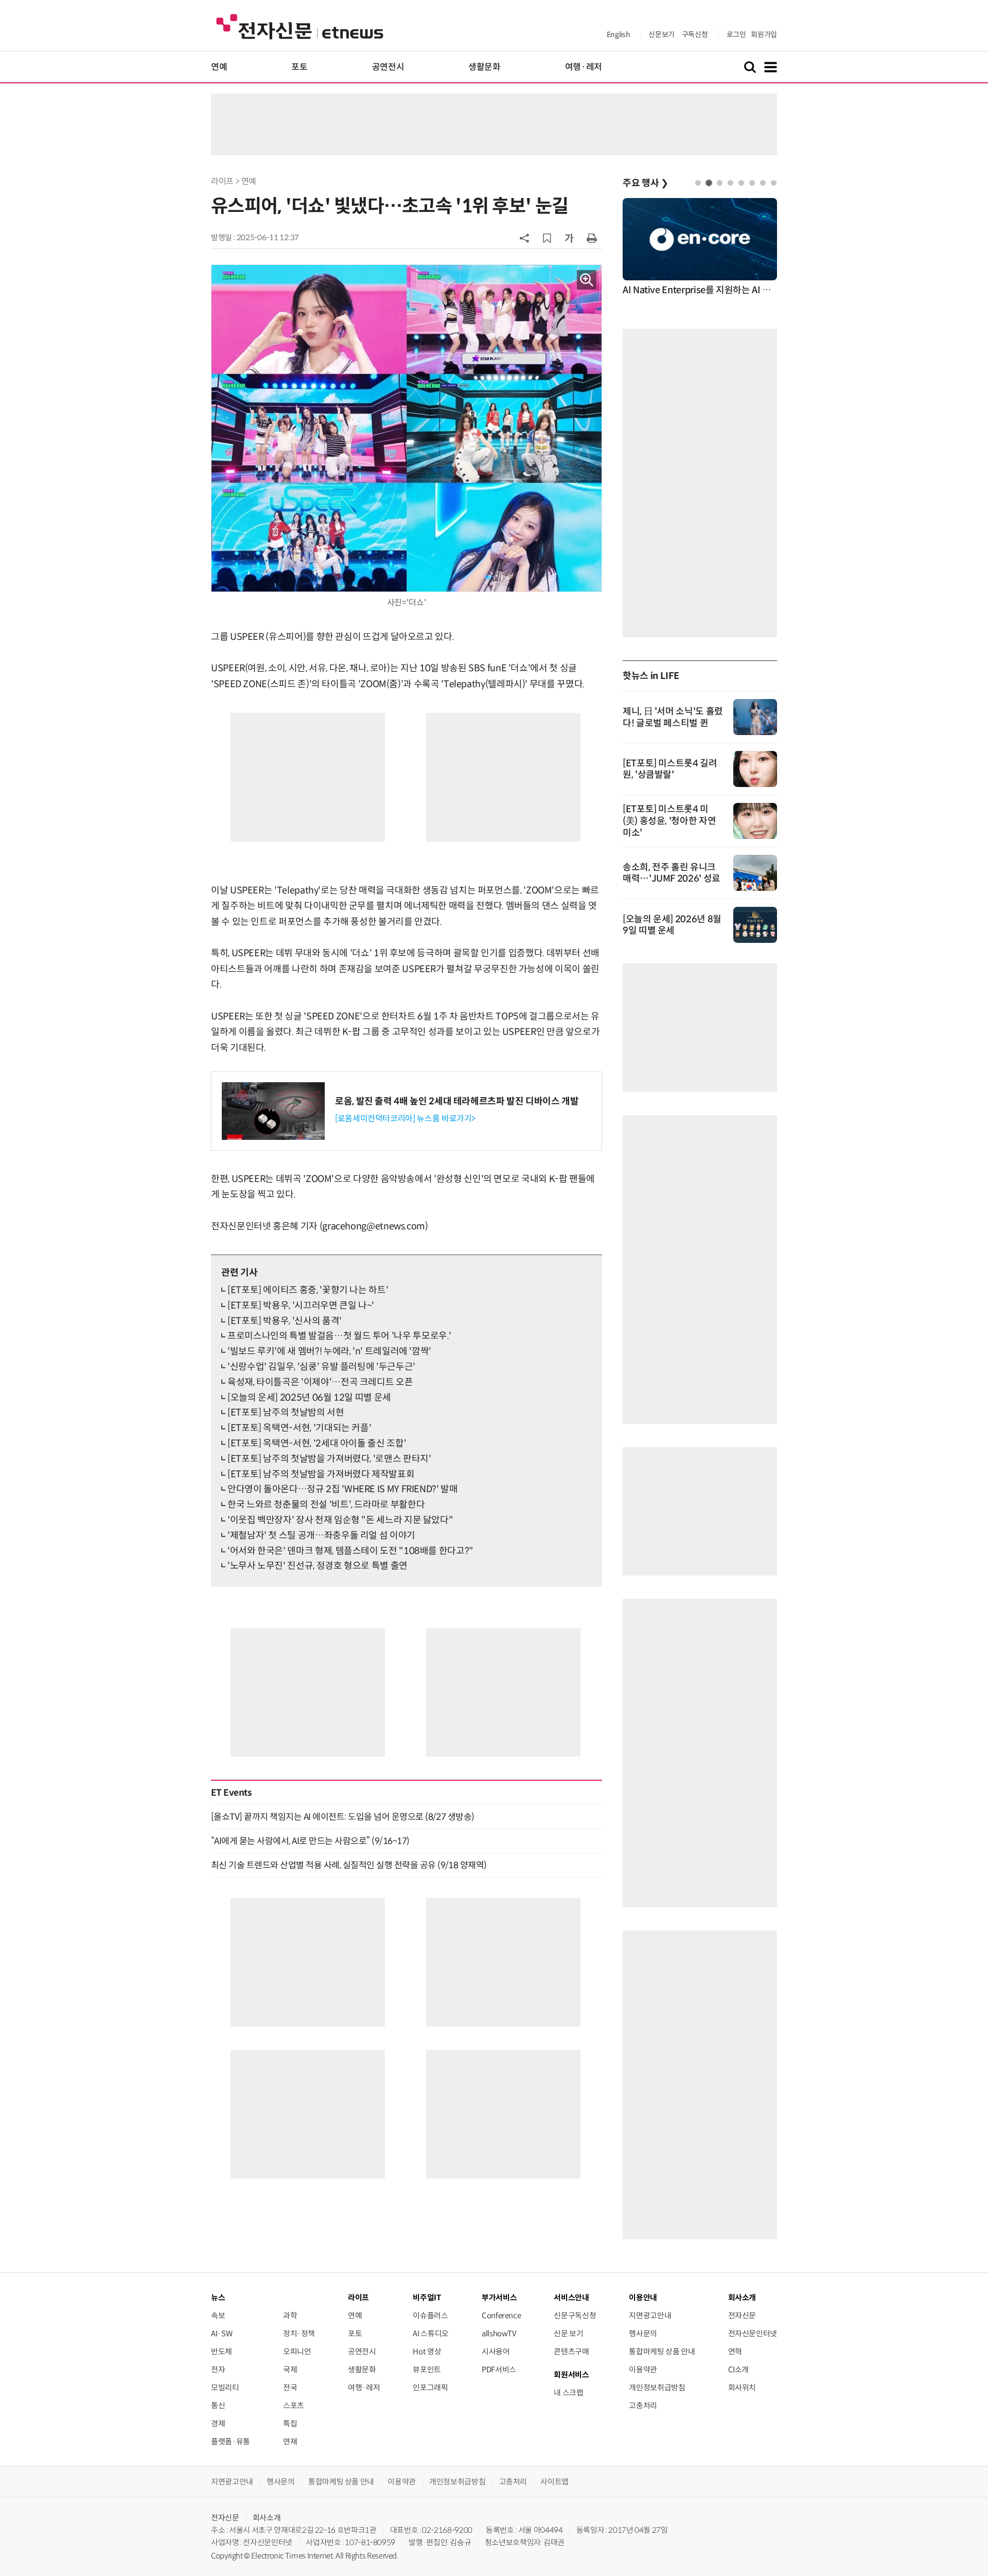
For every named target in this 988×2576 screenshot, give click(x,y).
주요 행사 (645, 183)
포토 (299, 67)
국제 (290, 2369)
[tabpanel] (700, 248)
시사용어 (496, 2351)
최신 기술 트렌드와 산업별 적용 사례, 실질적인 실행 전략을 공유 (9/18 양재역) (349, 1865)
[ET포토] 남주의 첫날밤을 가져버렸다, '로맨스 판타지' (329, 1459)
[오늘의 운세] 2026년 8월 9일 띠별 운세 (672, 925)
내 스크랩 (568, 2393)
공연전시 (388, 67)
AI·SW (222, 2333)
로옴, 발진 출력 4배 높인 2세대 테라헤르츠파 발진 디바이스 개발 (457, 1101)
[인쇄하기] (592, 238)
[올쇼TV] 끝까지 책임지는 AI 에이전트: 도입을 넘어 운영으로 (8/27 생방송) (343, 1817)
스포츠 (294, 2405)
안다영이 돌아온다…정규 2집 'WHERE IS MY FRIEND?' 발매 (343, 1489)
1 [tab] (698, 183)
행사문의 (643, 2333)
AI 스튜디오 (430, 2333)
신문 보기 (568, 2333)
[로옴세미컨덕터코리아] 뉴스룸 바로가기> (405, 1119)
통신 (218, 2405)
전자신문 (742, 2315)
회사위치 (742, 2387)
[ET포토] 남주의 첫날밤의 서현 (286, 1412)
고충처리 (643, 2405)
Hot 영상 (427, 2351)
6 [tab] (752, 183)
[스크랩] (547, 238)
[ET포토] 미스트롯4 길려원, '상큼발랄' (670, 769)
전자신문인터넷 (753, 2333)
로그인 (736, 34)
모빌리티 (225, 2387)
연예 (219, 67)
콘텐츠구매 (571, 2351)
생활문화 (484, 67)
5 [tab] (741, 183)
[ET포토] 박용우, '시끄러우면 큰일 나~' (301, 1305)
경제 (218, 2423)
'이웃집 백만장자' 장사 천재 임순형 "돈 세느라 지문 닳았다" (340, 1520)
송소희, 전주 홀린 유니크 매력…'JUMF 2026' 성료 (672, 873)
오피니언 (297, 2351)
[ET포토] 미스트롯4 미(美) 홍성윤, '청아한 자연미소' (669, 821)
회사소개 (267, 2518)
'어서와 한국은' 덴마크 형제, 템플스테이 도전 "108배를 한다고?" (350, 1551)
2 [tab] (709, 183)
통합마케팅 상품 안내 (662, 2351)
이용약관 (643, 2369)
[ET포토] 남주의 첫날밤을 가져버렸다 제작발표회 (321, 1474)
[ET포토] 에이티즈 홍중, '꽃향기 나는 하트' (308, 1290)
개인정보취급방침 (657, 2387)
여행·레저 (584, 67)
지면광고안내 (650, 2315)
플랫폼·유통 (231, 2441)
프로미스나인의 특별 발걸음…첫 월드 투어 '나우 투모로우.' (339, 1336)
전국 (290, 2387)
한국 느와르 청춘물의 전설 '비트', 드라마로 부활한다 (326, 1505)
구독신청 (695, 34)
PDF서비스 (499, 2369)
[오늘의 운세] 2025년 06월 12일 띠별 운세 (309, 1398)
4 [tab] (730, 183)
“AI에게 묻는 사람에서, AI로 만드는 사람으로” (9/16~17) (310, 1841)
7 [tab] (763, 183)
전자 (218, 2369)
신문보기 (661, 34)
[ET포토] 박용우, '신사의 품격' (285, 1321)
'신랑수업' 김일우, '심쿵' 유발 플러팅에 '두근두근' (321, 1367)
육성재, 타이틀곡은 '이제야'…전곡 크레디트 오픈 (320, 1382)
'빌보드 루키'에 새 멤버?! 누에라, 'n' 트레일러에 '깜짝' (329, 1351)
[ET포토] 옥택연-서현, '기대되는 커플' (299, 1428)
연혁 (735, 2351)
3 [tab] (720, 183)
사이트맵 (554, 2482)
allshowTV (499, 2333)
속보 (218, 2315)
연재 (290, 2441)
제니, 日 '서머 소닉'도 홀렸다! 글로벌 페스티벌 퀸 (673, 717)
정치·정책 (299, 2333)
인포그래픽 (430, 2387)
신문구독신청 (575, 2315)
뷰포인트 (427, 2369)
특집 (290, 2423)
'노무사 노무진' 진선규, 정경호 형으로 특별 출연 (317, 1566)
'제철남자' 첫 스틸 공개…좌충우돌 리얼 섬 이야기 (321, 1535)
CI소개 (739, 2369)
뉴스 (218, 2297)
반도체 (222, 2351)
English (618, 34)
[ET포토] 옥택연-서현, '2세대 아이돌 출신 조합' (317, 1443)
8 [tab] (774, 183)
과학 (290, 2315)
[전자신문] (300, 26)
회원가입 (764, 34)
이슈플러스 (430, 2315)
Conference (501, 2315)
